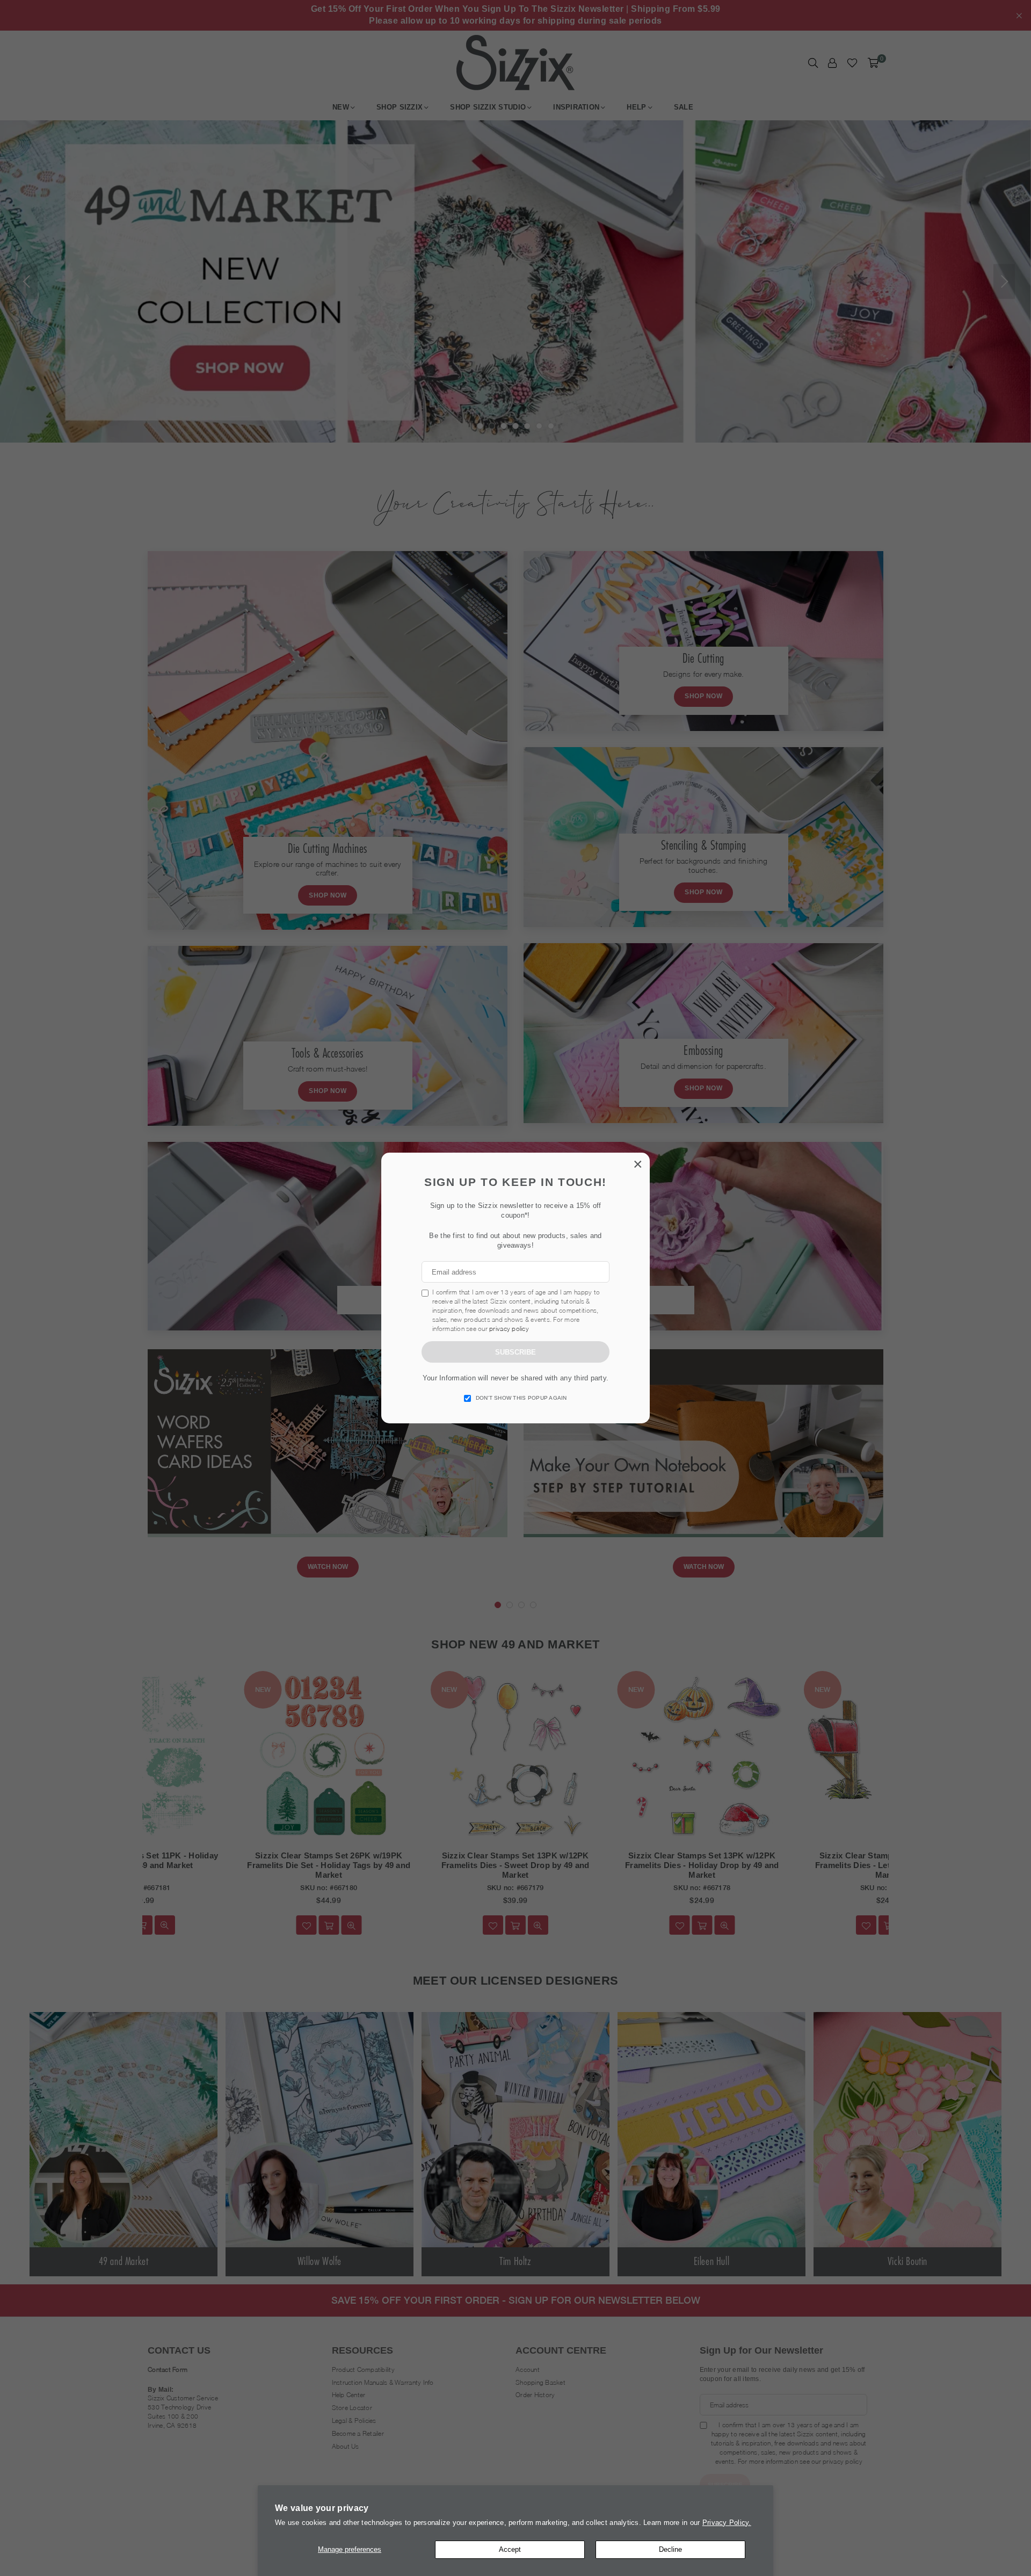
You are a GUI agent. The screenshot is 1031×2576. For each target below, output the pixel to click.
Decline (670, 2549)
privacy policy (509, 1329)
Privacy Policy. (727, 2523)
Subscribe (515, 1352)
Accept (510, 2549)
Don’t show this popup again (521, 1398)
